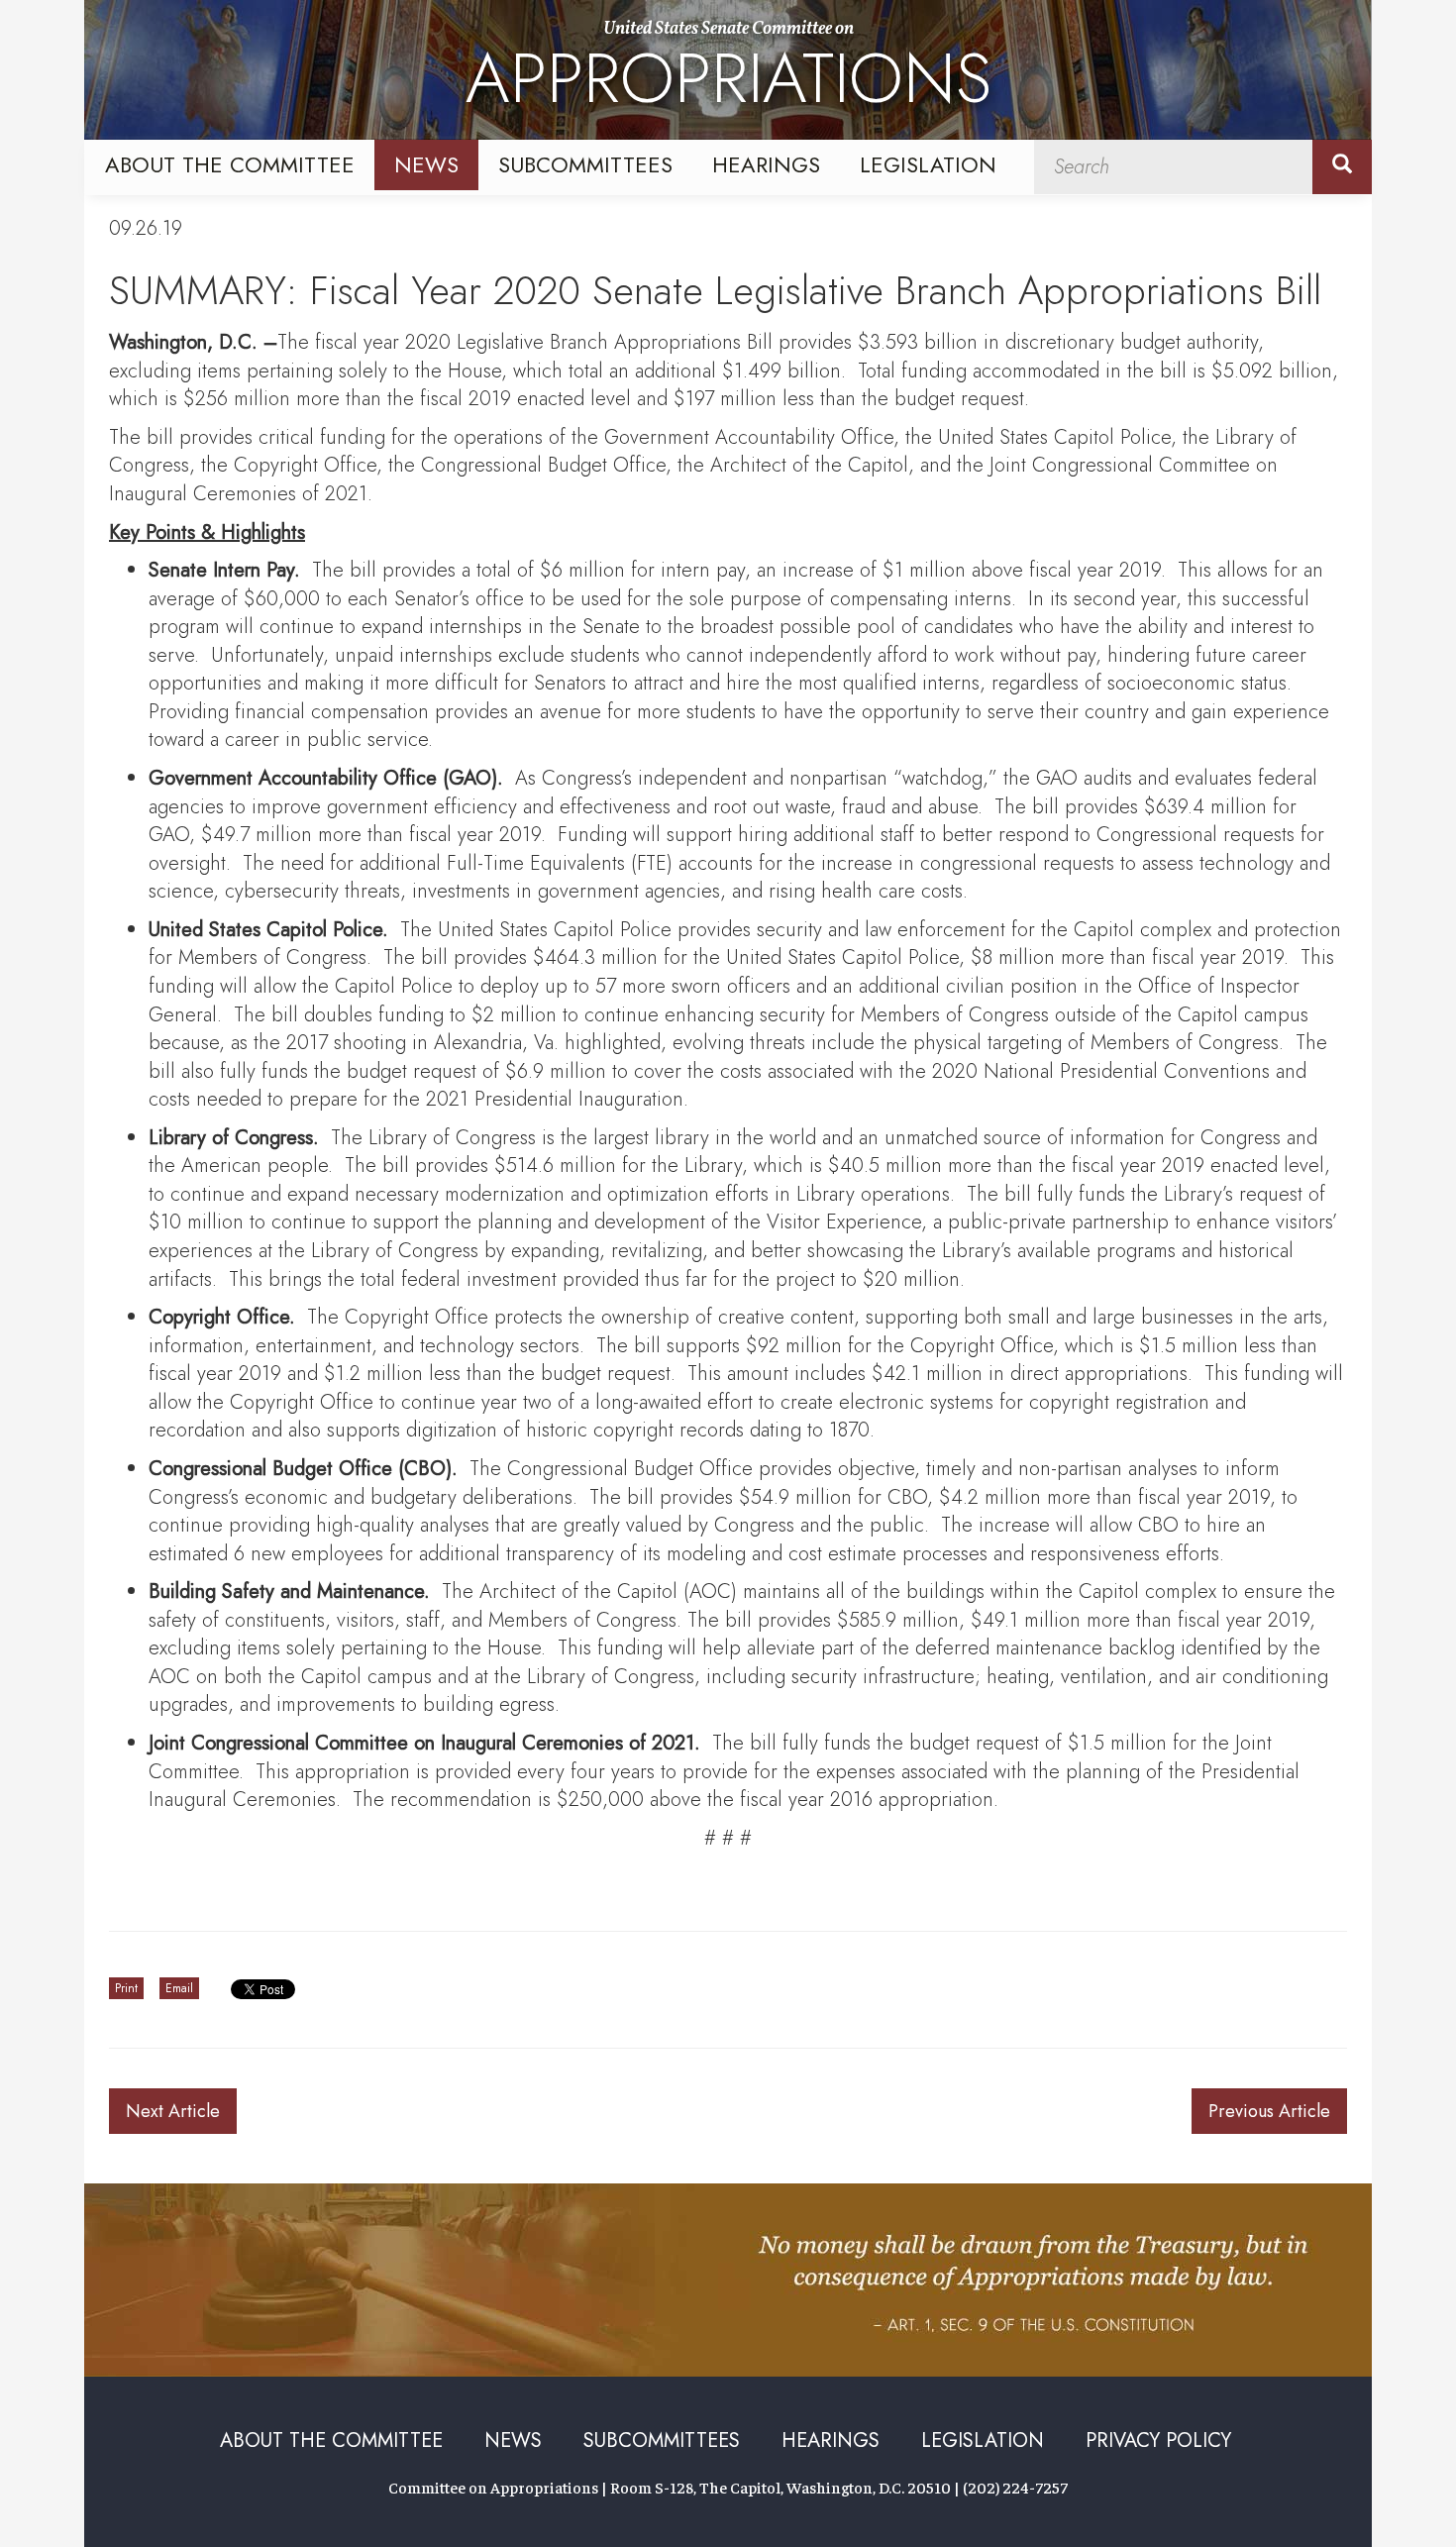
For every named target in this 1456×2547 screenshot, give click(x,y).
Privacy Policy (1158, 2441)
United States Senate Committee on (728, 72)
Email (179, 1988)
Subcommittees (585, 164)
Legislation (928, 164)
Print (126, 1988)
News (426, 164)
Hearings (766, 164)
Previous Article (1269, 2111)
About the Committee (230, 164)
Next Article (173, 2111)
